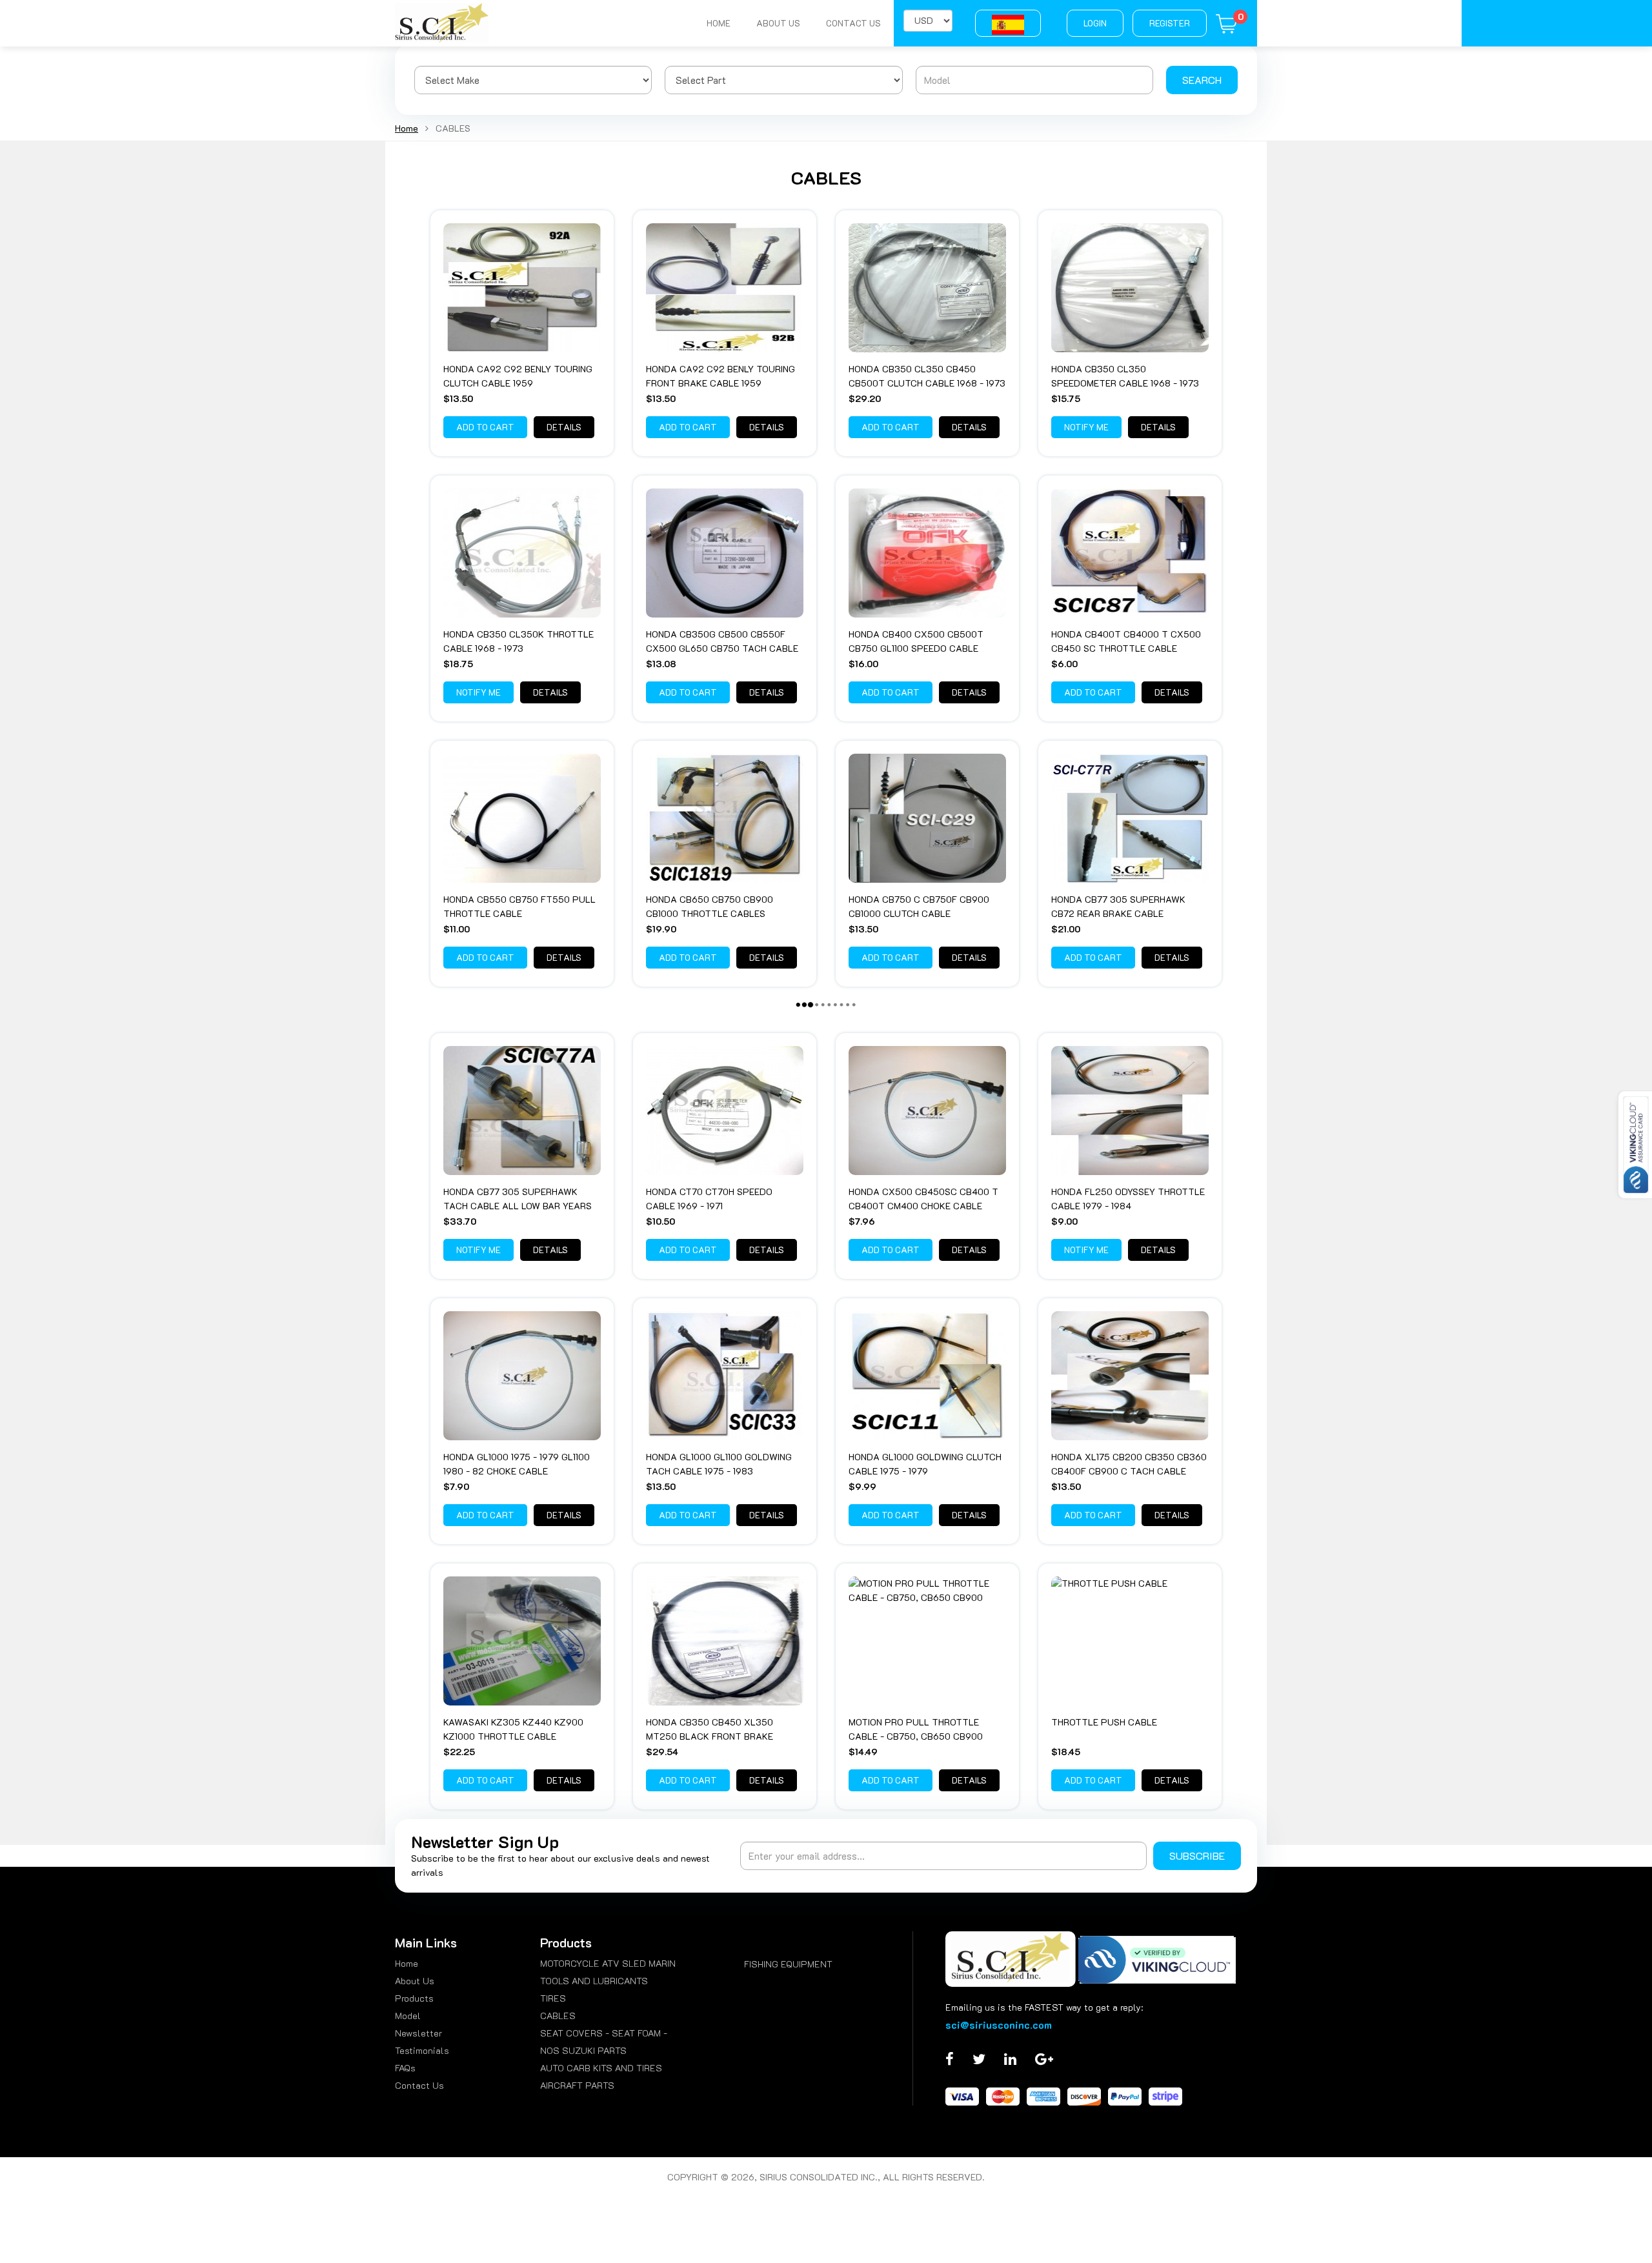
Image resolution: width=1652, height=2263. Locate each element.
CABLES (558, 2016)
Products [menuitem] (414, 1998)
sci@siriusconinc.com (999, 2025)
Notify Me (1086, 427)
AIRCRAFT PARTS (577, 2085)
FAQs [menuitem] (405, 2068)
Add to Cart (485, 427)
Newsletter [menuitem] (418, 2033)
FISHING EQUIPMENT (788, 1964)
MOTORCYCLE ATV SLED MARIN (608, 1963)
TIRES (553, 1998)
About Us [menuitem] (415, 1981)
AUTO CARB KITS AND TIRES (601, 2068)
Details (564, 427)
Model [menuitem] (408, 2016)
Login (1095, 23)
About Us (778, 23)
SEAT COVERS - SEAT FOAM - (604, 2033)
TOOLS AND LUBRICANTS (594, 1981)
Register (1170, 23)
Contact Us (853, 23)
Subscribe (1197, 1856)
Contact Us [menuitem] (419, 2085)
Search (1202, 80)
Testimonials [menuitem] (422, 2050)
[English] (1008, 23)
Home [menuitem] (407, 1963)
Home (719, 23)
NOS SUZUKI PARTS (583, 2050)
